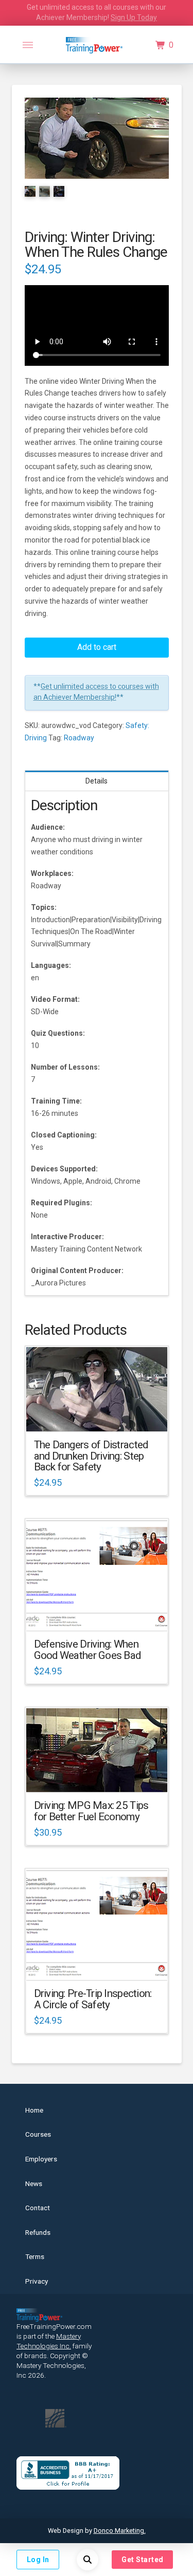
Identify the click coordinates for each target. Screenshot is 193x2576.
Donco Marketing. (120, 2531)
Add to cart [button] (101, 1414)
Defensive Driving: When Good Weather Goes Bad (87, 1650)
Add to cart (97, 647)
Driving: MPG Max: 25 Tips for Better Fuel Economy (91, 1811)
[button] (28, 45)
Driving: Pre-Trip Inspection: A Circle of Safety (93, 1999)
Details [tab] (97, 781)
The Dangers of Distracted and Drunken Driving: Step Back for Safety (91, 1456)
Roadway (79, 738)
